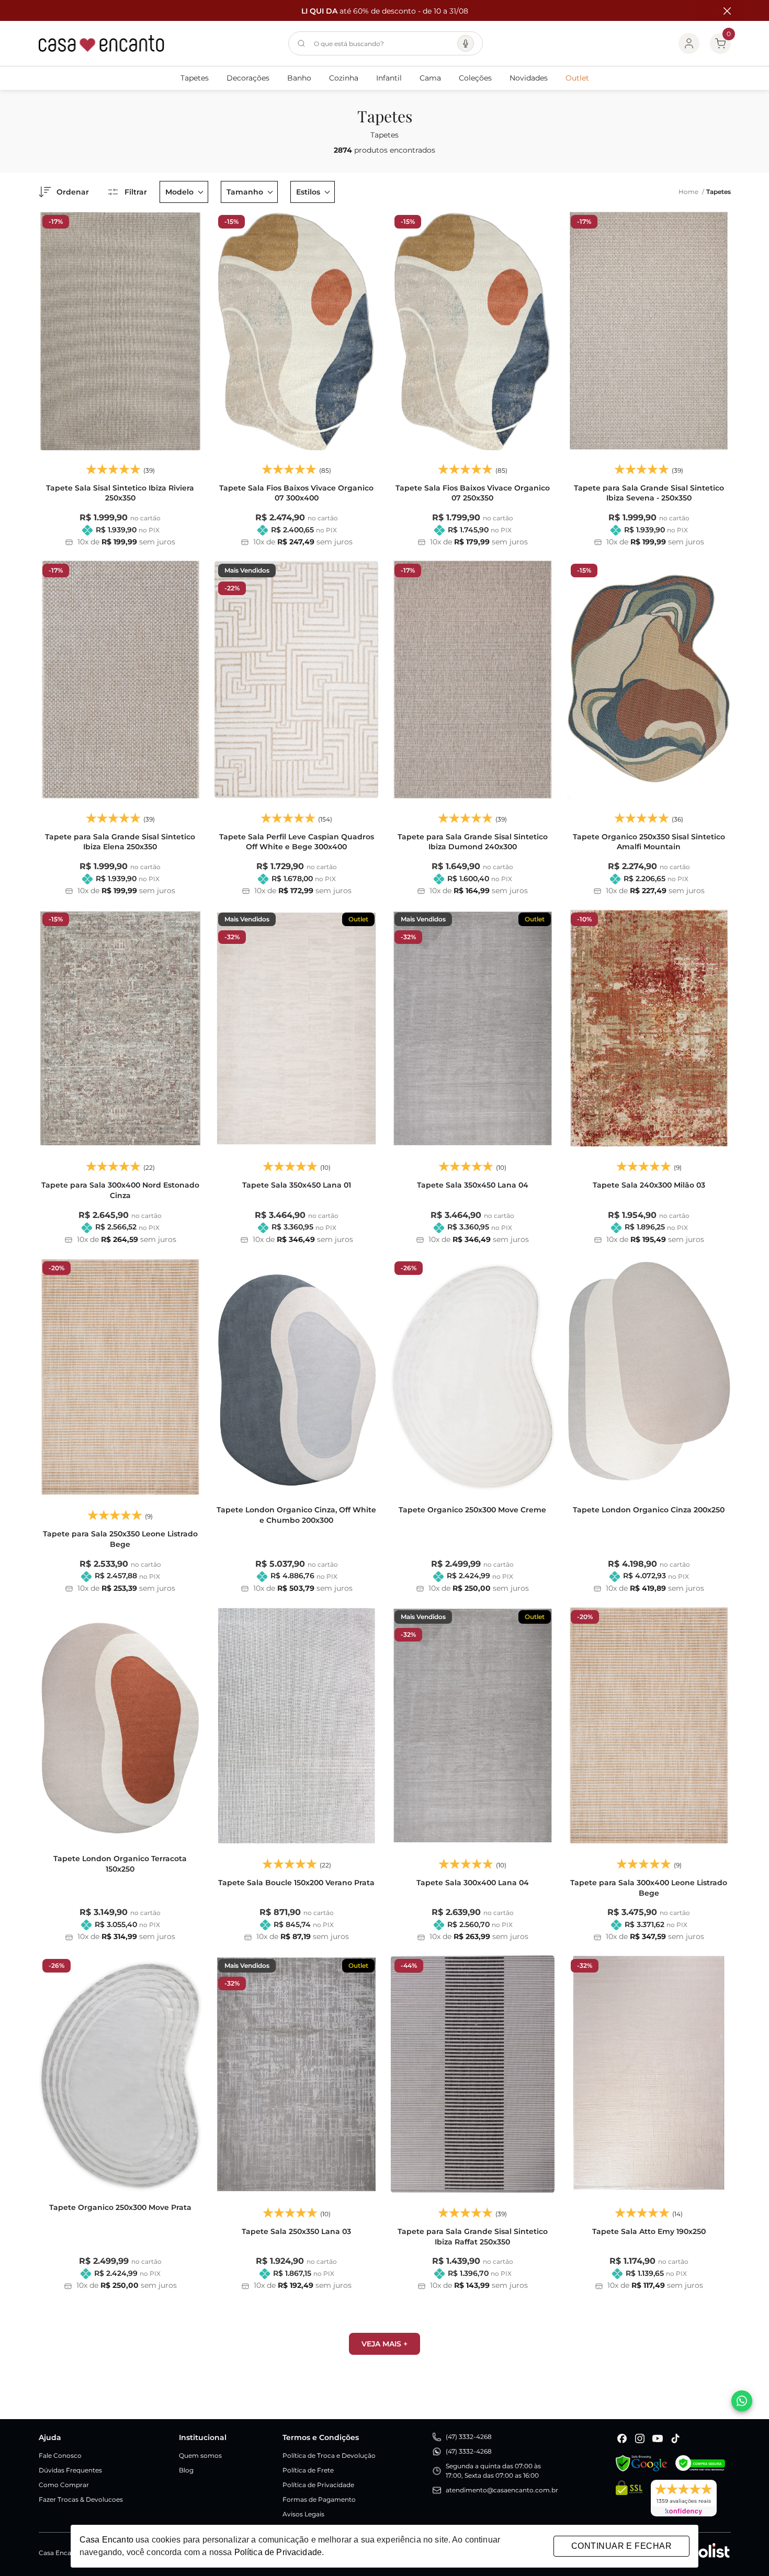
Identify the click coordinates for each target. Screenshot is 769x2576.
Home (691, 192)
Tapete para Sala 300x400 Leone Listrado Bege (649, 1888)
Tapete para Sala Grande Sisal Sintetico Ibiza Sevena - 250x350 (649, 493)
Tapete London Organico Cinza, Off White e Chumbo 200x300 (296, 1515)
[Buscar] (301, 43)
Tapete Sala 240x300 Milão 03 (649, 1185)
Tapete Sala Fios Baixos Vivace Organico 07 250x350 (473, 493)
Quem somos (200, 2455)
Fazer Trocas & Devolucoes (81, 2499)
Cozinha (344, 78)
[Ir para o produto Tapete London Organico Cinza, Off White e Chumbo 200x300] (296, 1377)
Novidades (529, 78)
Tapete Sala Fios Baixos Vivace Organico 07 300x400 (296, 493)
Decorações (248, 78)
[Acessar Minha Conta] (689, 43)
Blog (186, 2470)
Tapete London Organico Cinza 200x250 (649, 1510)
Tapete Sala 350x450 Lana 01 (297, 1185)
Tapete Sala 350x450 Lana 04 (473, 1185)
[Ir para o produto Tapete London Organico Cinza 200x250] (649, 1377)
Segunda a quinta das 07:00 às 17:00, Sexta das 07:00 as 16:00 (493, 2471)
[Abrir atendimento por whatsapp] (742, 2401)
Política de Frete (308, 2470)
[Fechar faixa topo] (722, 11)
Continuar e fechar (621, 2546)
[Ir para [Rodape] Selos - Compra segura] (700, 2463)
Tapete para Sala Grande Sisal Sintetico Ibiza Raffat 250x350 (473, 2237)
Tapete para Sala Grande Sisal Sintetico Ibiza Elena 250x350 (120, 842)
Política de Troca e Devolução (329, 2455)
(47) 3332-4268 (469, 2437)
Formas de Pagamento (319, 2499)
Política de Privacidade (318, 2485)
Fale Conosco (60, 2455)
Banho (299, 78)
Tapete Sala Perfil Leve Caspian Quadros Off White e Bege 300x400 (297, 842)
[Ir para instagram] (640, 2438)
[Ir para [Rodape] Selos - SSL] (629, 2498)
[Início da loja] (101, 43)
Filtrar (136, 192)
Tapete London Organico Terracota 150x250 (120, 1864)
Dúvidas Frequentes (70, 2470)
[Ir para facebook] (622, 2438)
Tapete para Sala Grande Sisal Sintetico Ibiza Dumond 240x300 (473, 842)
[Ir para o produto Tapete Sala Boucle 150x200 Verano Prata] (296, 1726)
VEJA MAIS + (384, 2344)
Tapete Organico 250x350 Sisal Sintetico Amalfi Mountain (649, 842)
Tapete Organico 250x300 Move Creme (472, 1510)
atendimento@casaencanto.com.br (502, 2490)
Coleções (475, 78)
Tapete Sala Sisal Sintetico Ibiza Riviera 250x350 (120, 493)
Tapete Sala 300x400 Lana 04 (473, 1883)
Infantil (389, 78)
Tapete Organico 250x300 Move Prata (120, 2207)
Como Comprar (64, 2485)
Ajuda (50, 2437)
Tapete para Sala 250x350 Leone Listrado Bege (120, 1539)
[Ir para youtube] (658, 2438)
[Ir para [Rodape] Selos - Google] (641, 2463)
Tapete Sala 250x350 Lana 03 (296, 2231)
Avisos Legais (303, 2514)
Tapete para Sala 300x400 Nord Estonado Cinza (120, 1190)
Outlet (577, 78)
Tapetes (195, 78)
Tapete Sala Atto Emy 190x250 (649, 2231)
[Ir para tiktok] (675, 2438)
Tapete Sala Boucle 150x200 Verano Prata (296, 1883)
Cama (430, 78)
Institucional (203, 2437)
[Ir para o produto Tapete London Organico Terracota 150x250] (121, 1726)
